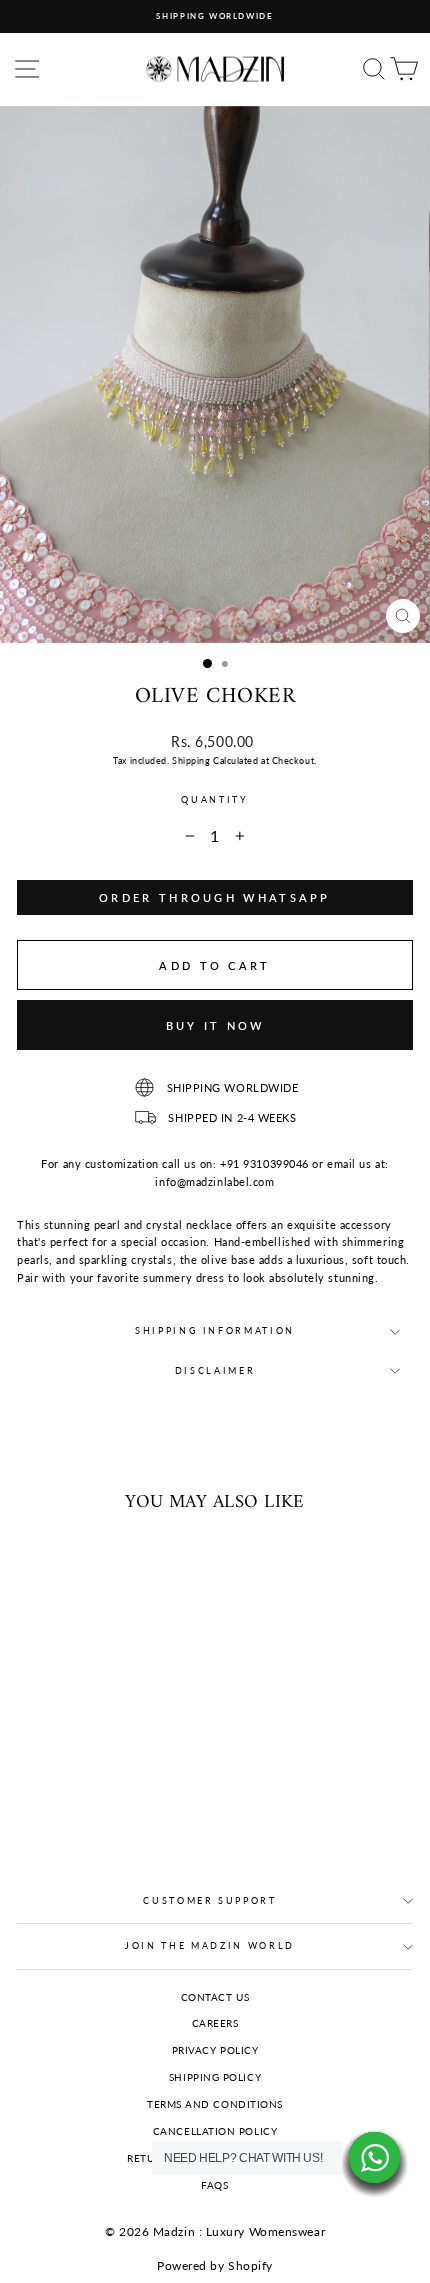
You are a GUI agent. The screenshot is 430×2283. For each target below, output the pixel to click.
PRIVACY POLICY (215, 2050)
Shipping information (215, 1330)
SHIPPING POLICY (215, 2077)
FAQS (214, 2185)
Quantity (214, 799)
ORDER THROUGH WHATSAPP (215, 897)
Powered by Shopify (215, 2265)
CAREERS (215, 2023)
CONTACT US (215, 1997)
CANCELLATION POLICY (215, 2131)
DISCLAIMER (215, 1370)
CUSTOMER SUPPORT (209, 1900)
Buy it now (215, 1025)
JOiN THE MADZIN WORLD (210, 1945)
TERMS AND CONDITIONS (215, 2104)
